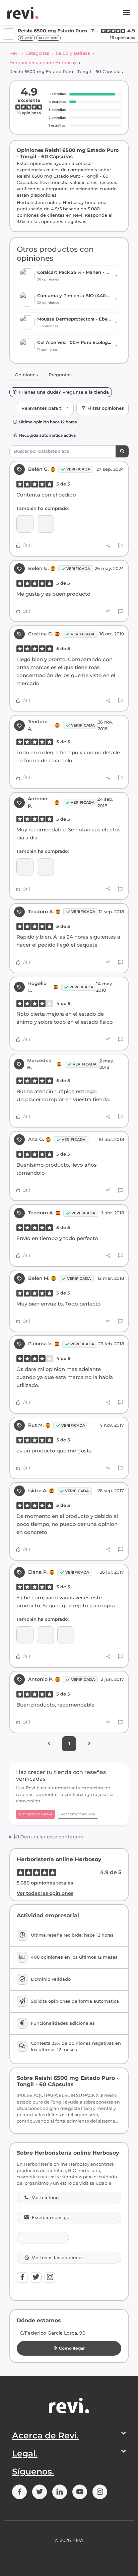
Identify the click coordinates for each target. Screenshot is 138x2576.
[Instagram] (50, 2277)
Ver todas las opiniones (45, 1893)
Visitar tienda (44, 2237)
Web (28, 38)
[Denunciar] (120, 546)
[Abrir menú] (127, 13)
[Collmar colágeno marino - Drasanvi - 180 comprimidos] (25, 1635)
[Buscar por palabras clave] (122, 452)
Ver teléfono (45, 2198)
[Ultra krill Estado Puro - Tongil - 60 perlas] (66, 1635)
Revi (14, 53)
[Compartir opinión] (108, 546)
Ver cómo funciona (78, 1814)
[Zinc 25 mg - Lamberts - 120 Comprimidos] (25, 524)
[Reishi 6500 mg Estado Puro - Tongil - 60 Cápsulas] (45, 524)
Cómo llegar (72, 2348)
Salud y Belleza (73, 53)
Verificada (78, 469)
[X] (36, 2277)
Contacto (50, 38)
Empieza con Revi (36, 1814)
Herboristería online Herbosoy (43, 62)
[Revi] (23, 13)
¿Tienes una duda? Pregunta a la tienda (64, 392)
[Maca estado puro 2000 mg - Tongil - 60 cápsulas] (25, 867)
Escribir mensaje (51, 2218)
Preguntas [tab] (60, 375)
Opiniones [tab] (26, 375)
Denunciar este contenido (51, 1837)
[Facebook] (22, 2277)
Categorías (37, 53)
